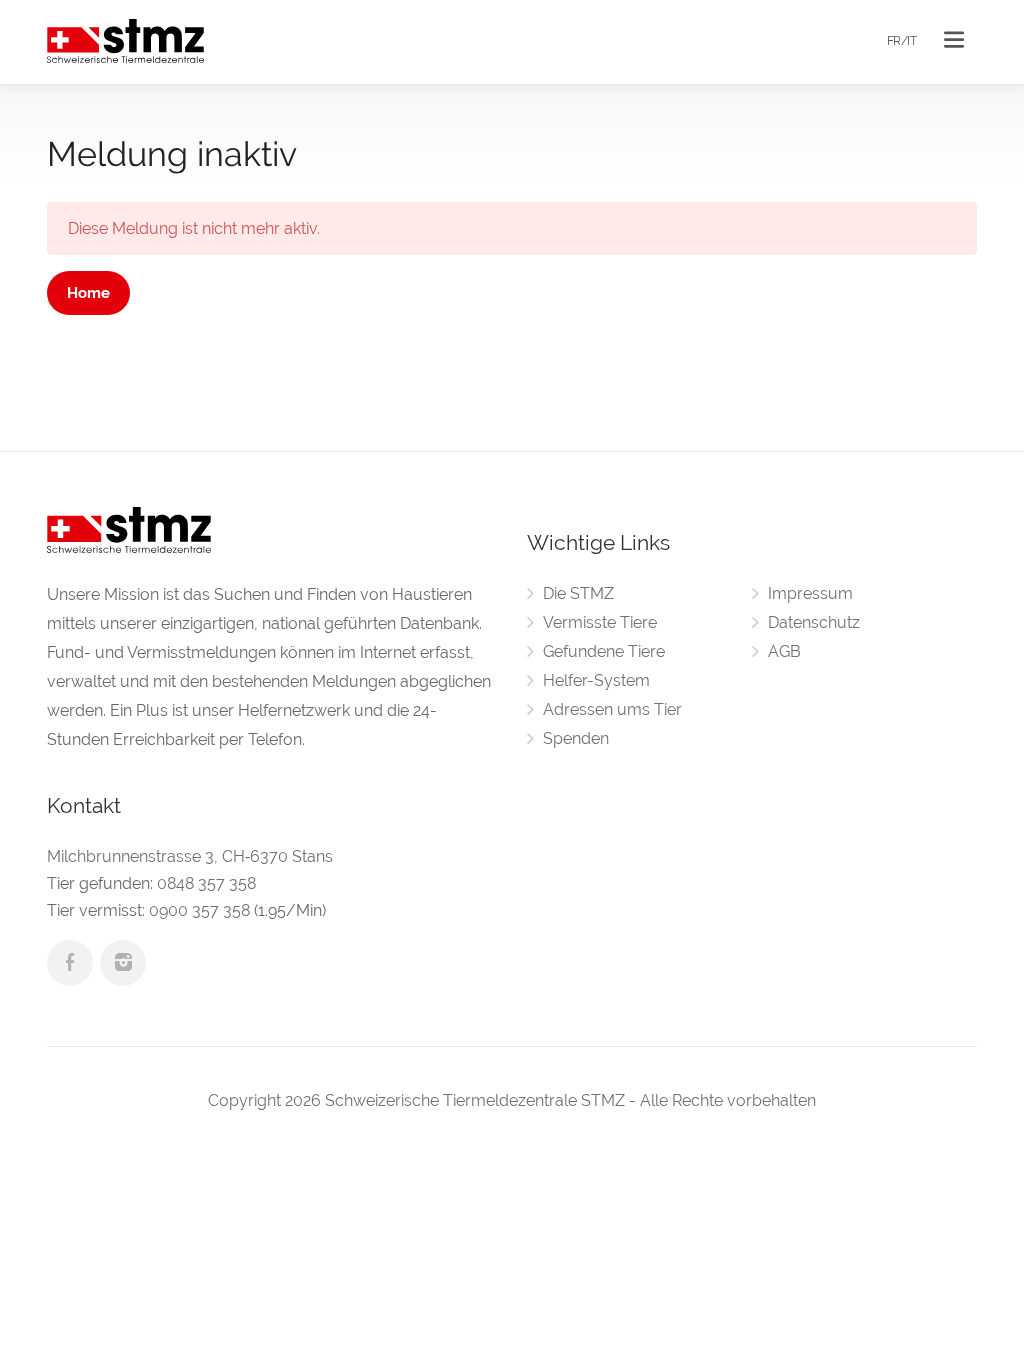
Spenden (576, 738)
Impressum (810, 593)
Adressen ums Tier (612, 709)
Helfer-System (596, 680)
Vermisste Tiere (600, 622)
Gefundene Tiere (604, 651)
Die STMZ (578, 593)
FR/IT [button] (902, 41)
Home (88, 293)
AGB (784, 651)
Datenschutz (814, 622)
